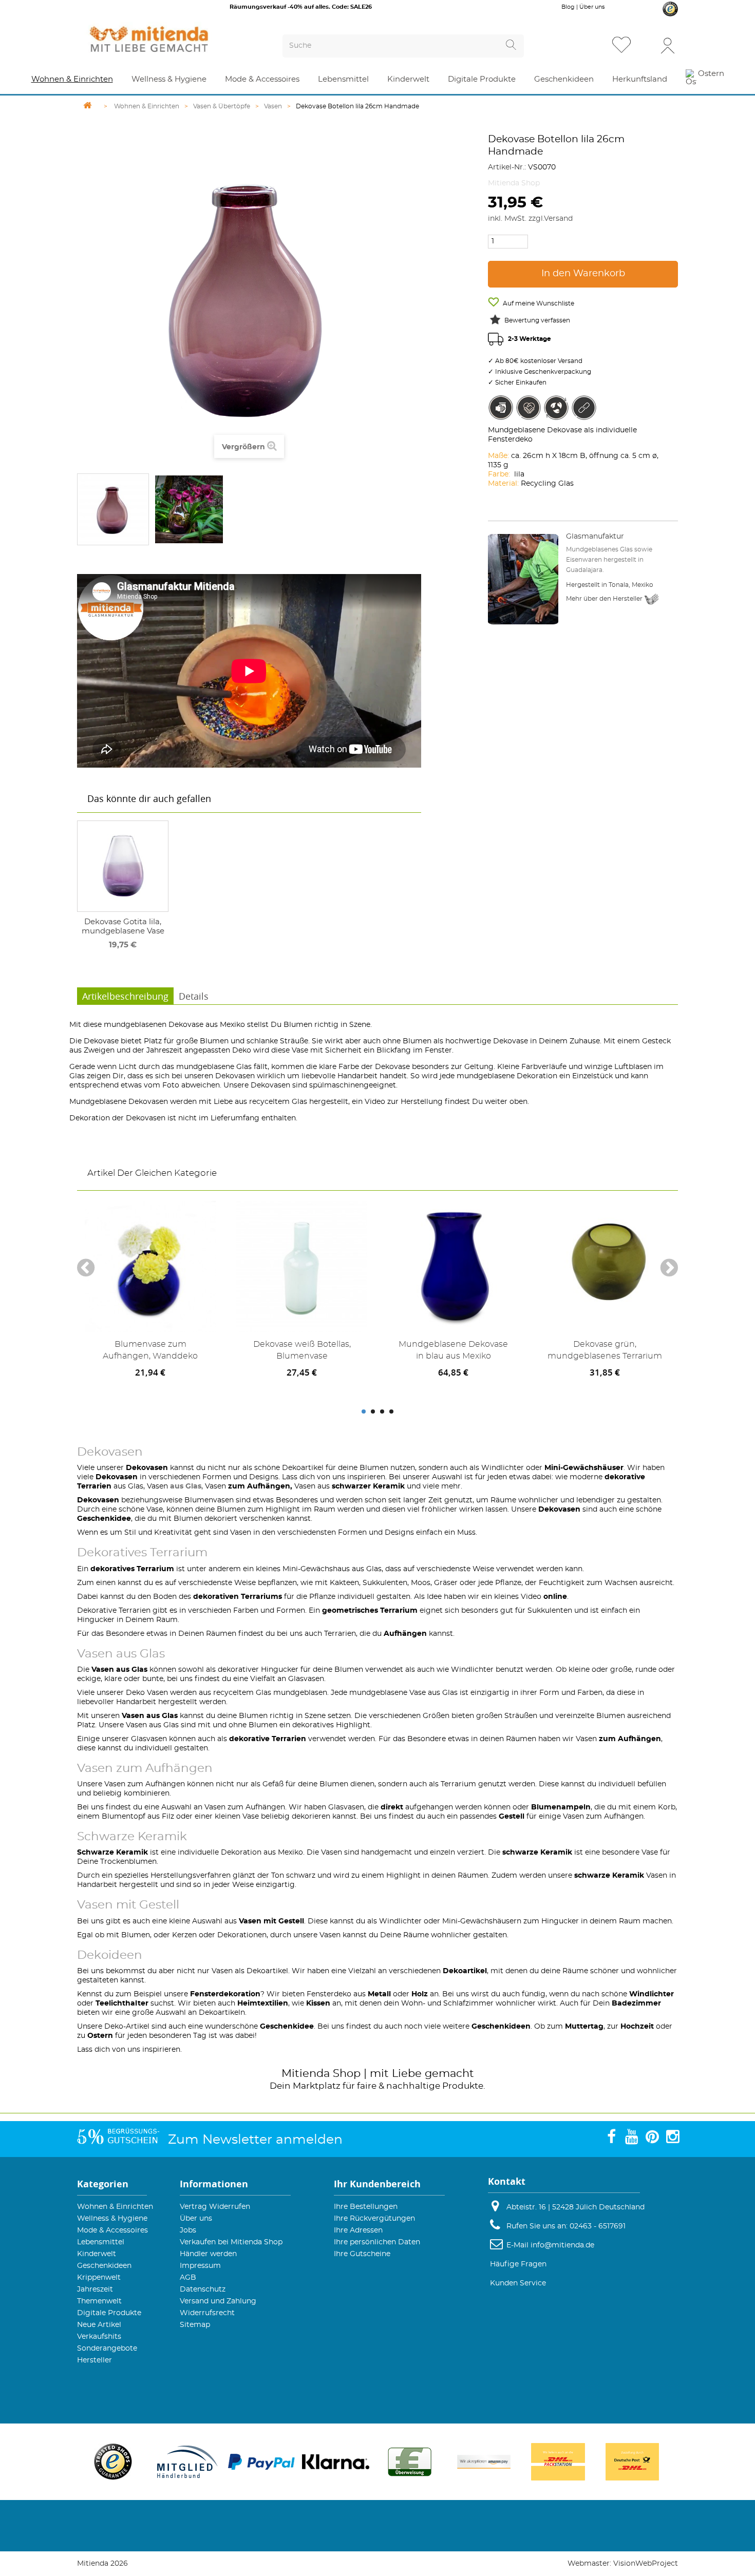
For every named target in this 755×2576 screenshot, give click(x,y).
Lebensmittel (101, 2242)
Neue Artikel (99, 2325)
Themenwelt (99, 2301)
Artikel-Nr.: (507, 167)
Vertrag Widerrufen (215, 2207)
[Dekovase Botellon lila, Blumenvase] (113, 509)
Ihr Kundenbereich (377, 2184)
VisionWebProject (646, 2564)
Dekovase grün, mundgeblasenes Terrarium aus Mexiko (605, 1352)
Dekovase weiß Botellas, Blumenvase (302, 1350)
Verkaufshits (99, 2337)
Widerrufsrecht (207, 2313)
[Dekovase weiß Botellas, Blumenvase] (302, 1266)
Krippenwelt (99, 2278)
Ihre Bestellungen (366, 2207)
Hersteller (95, 2360)
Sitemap (195, 2325)
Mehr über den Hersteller (605, 599)
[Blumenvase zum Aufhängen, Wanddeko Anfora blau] (150, 1266)
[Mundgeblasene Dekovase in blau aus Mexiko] (453, 1266)
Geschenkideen (104, 2266)
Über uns (592, 7)
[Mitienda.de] (167, 39)
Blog (568, 7)
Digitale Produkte (109, 2313)
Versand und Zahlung (218, 2301)
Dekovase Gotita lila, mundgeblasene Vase (123, 927)
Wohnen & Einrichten (115, 2207)
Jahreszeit (95, 2289)
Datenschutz (203, 2289)
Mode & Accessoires (112, 2230)
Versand (558, 219)
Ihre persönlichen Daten (377, 2242)
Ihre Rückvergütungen (374, 2219)
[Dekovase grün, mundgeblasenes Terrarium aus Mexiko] (605, 1266)
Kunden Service (518, 2283)
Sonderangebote (107, 2349)
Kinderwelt (97, 2254)
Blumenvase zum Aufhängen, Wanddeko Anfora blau (150, 1352)
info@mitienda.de (562, 2245)
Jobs (188, 2230)
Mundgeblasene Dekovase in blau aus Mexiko (453, 1350)
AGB (188, 2278)
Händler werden (208, 2254)
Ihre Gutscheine (362, 2254)
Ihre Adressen (358, 2230)
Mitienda (306, 2074)
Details (194, 996)
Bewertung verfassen (537, 320)
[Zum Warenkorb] (647, 46)
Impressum (200, 2266)
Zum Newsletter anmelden (255, 2140)
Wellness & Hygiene (112, 2219)
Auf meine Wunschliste (538, 303)
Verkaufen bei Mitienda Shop (231, 2242)
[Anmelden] (668, 45)
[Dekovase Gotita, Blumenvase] (123, 866)
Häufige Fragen (518, 2264)
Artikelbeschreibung (125, 996)
